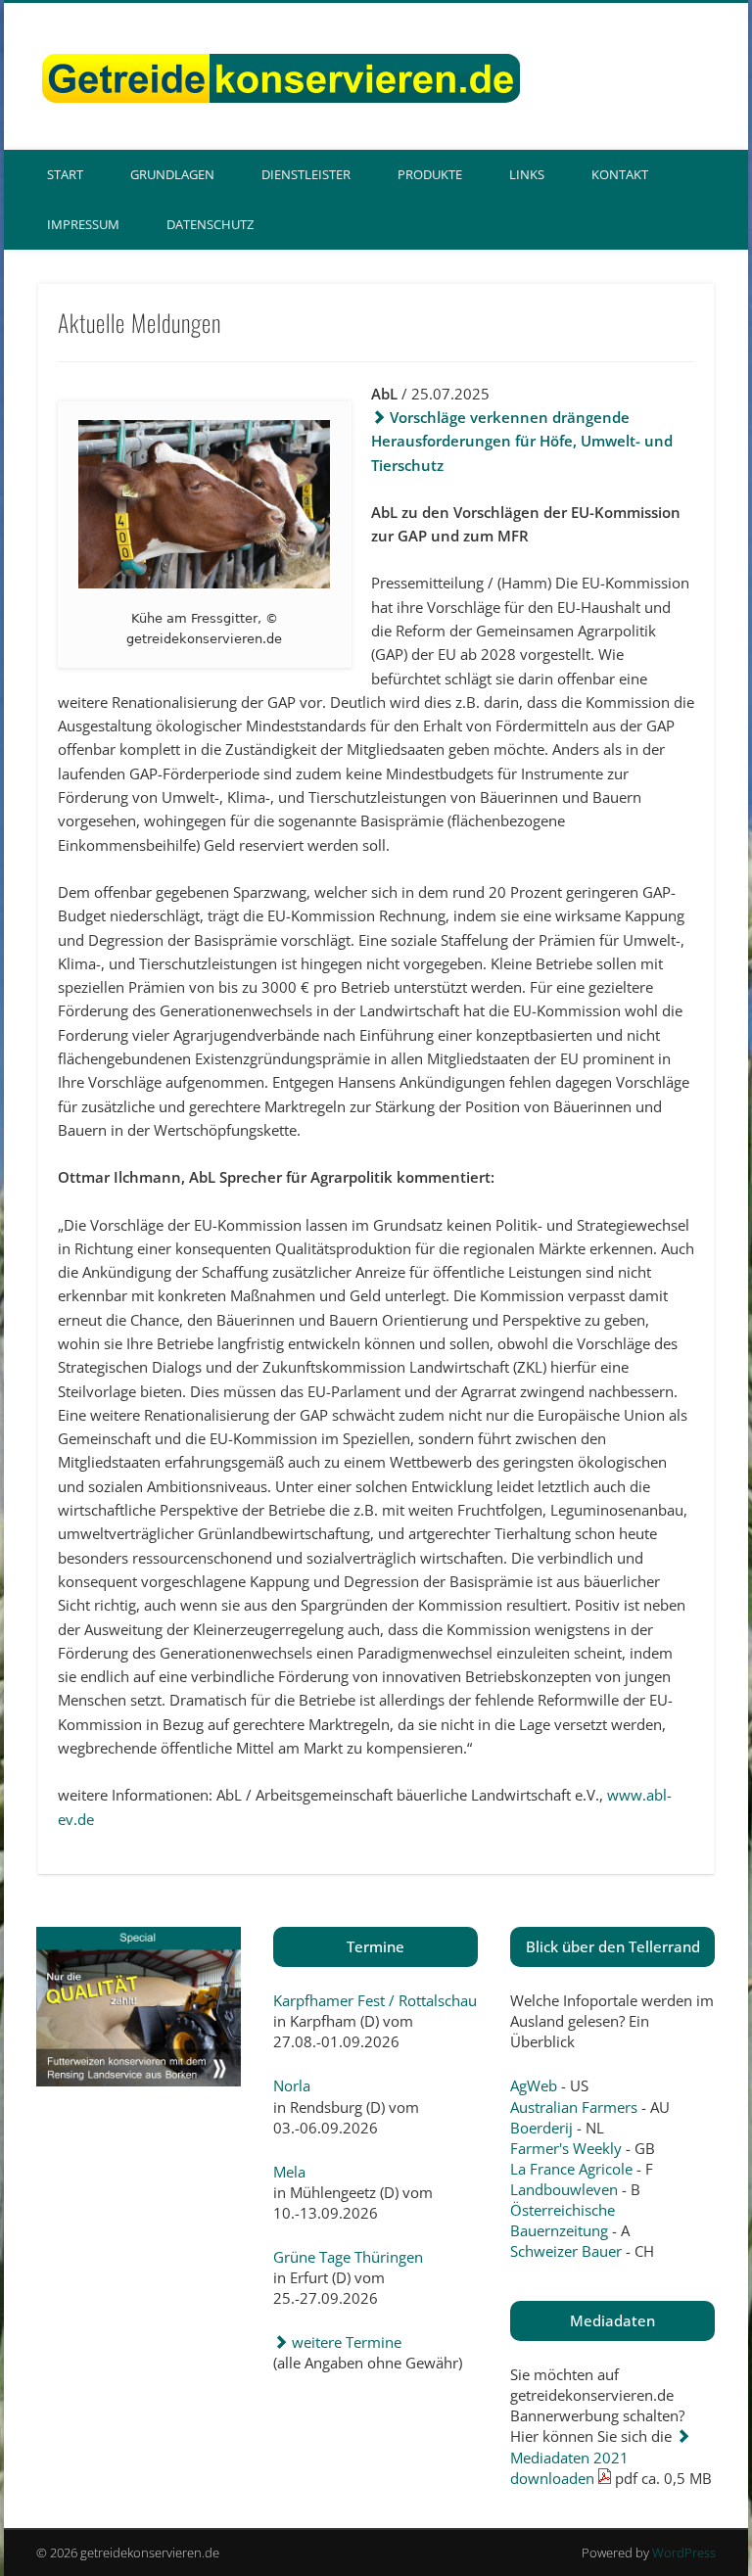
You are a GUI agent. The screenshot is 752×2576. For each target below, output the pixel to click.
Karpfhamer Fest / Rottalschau (375, 2000)
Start (65, 174)
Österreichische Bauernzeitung (563, 2220)
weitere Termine (345, 2342)
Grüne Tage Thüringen (348, 2257)
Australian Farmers (574, 2107)
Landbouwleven (564, 2189)
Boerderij (541, 2128)
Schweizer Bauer (566, 2251)
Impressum (83, 224)
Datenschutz (210, 224)
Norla (292, 2085)
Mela (289, 2172)
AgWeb (534, 2085)
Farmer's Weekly (566, 2148)
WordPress (684, 2553)
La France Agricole (571, 2169)
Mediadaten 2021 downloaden (569, 2467)
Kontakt (620, 174)
